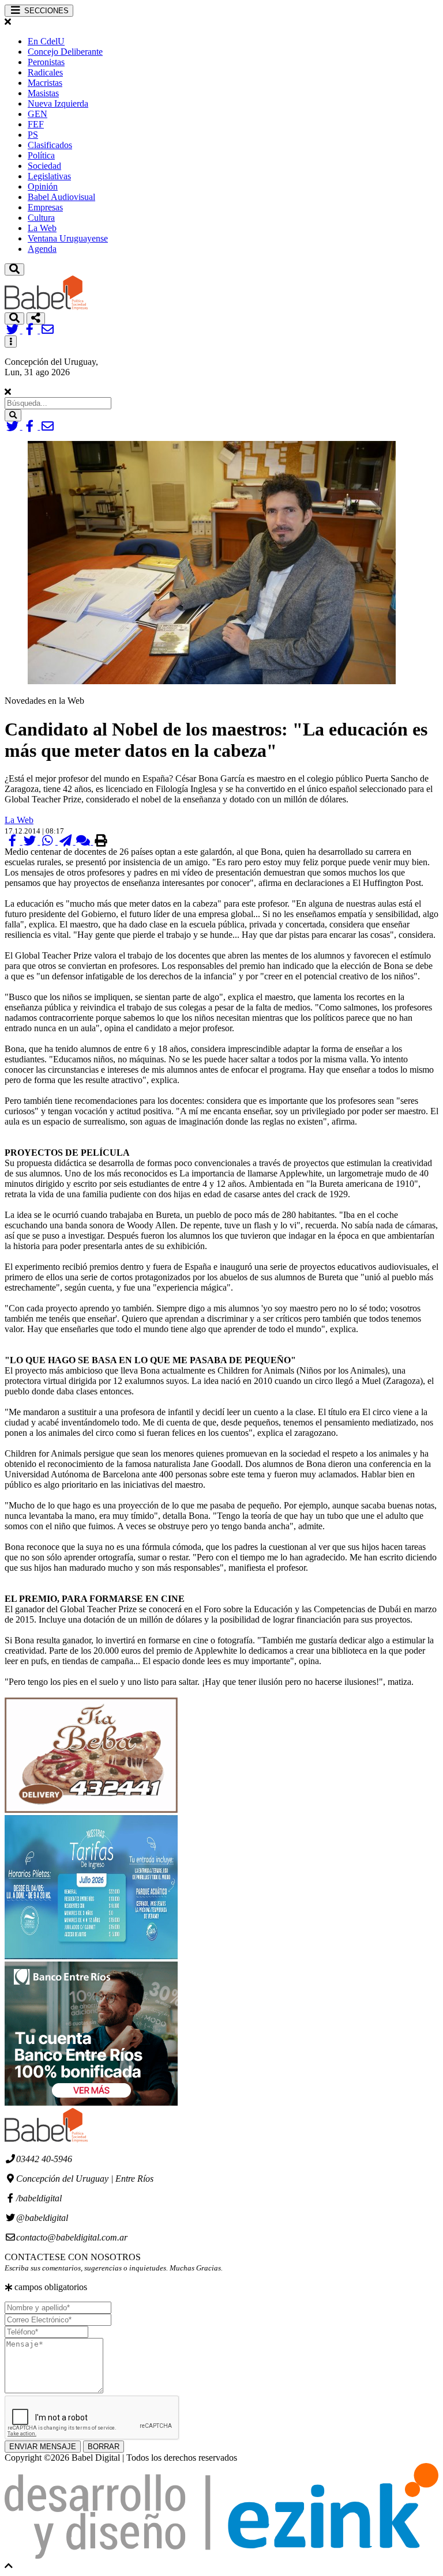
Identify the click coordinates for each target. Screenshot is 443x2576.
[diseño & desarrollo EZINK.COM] (221, 2556)
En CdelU (46, 41)
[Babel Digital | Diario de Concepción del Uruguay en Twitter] (14, 330)
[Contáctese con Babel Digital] (48, 330)
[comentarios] (85, 841)
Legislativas (49, 176)
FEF (36, 124)
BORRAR (104, 2447)
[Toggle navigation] (14, 269)
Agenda (42, 249)
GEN (37, 114)
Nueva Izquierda (58, 103)
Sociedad (44, 166)
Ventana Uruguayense (68, 238)
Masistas (43, 93)
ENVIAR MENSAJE (43, 2447)
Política (41, 155)
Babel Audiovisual (61, 197)
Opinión (43, 186)
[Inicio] (46, 307)
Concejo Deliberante (65, 52)
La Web (42, 228)
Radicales (45, 72)
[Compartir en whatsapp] (49, 841)
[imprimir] (101, 841)
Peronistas (46, 62)
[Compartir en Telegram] (67, 841)
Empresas (45, 207)
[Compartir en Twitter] (31, 841)
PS (33, 135)
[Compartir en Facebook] (14, 841)
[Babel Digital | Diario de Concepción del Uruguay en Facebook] (31, 330)
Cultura (41, 218)
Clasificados (50, 145)
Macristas (45, 83)
